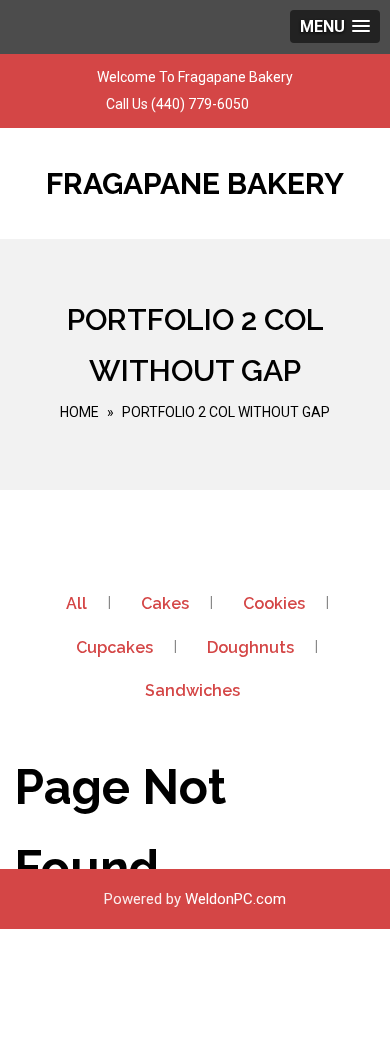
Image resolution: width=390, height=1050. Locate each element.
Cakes (165, 603)
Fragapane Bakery (195, 183)
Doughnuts (250, 647)
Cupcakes (114, 647)
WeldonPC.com (235, 899)
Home (79, 412)
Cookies (274, 603)
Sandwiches (192, 690)
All (76, 603)
